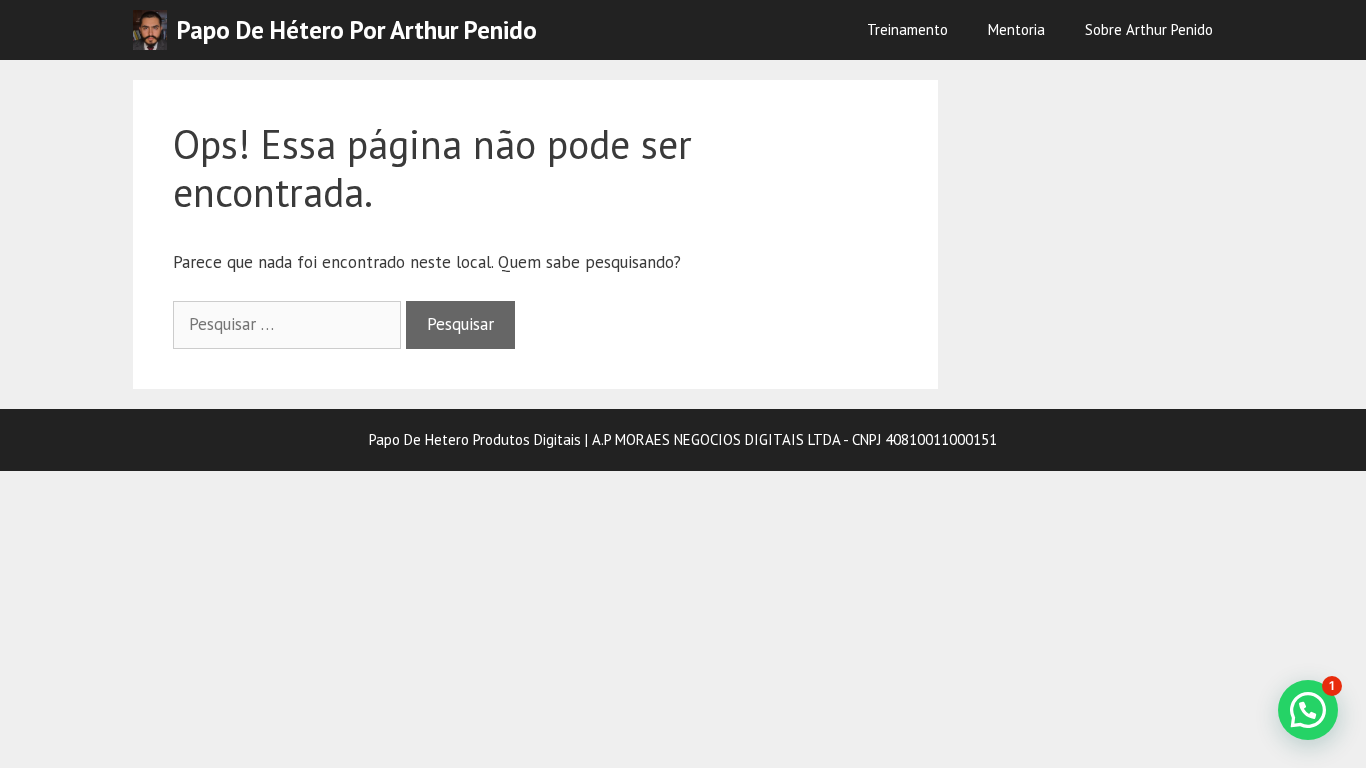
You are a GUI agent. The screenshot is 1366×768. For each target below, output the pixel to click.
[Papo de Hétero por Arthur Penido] (155, 30)
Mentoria (1016, 29)
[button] (1308, 710)
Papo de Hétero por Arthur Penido (357, 30)
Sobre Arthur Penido (1149, 29)
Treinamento (907, 29)
